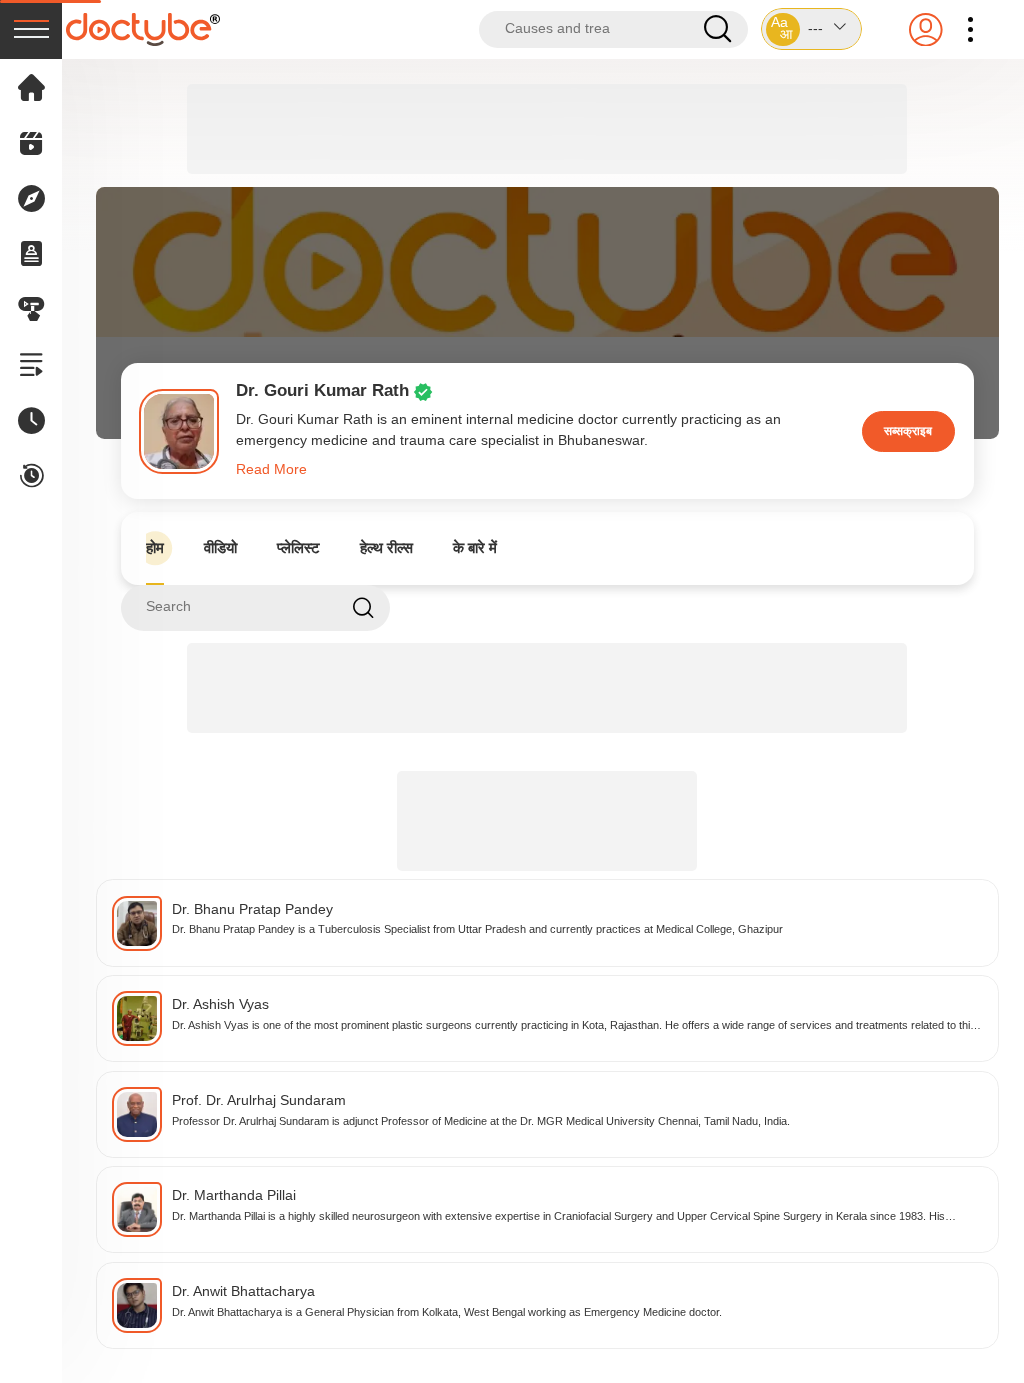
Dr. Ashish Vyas (220, 1004)
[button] (811, 29)
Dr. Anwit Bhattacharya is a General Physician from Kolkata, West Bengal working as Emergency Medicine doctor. (447, 1312)
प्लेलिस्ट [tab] (298, 547)
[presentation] (31, 29)
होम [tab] (155, 547)
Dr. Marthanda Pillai (234, 1195)
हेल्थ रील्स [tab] (386, 547)
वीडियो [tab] (220, 547)
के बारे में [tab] (475, 547)
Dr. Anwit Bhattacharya (243, 1291)
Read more (271, 469)
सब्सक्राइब (908, 431)
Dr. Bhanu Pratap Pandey (252, 909)
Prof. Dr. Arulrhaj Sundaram (259, 1100)
